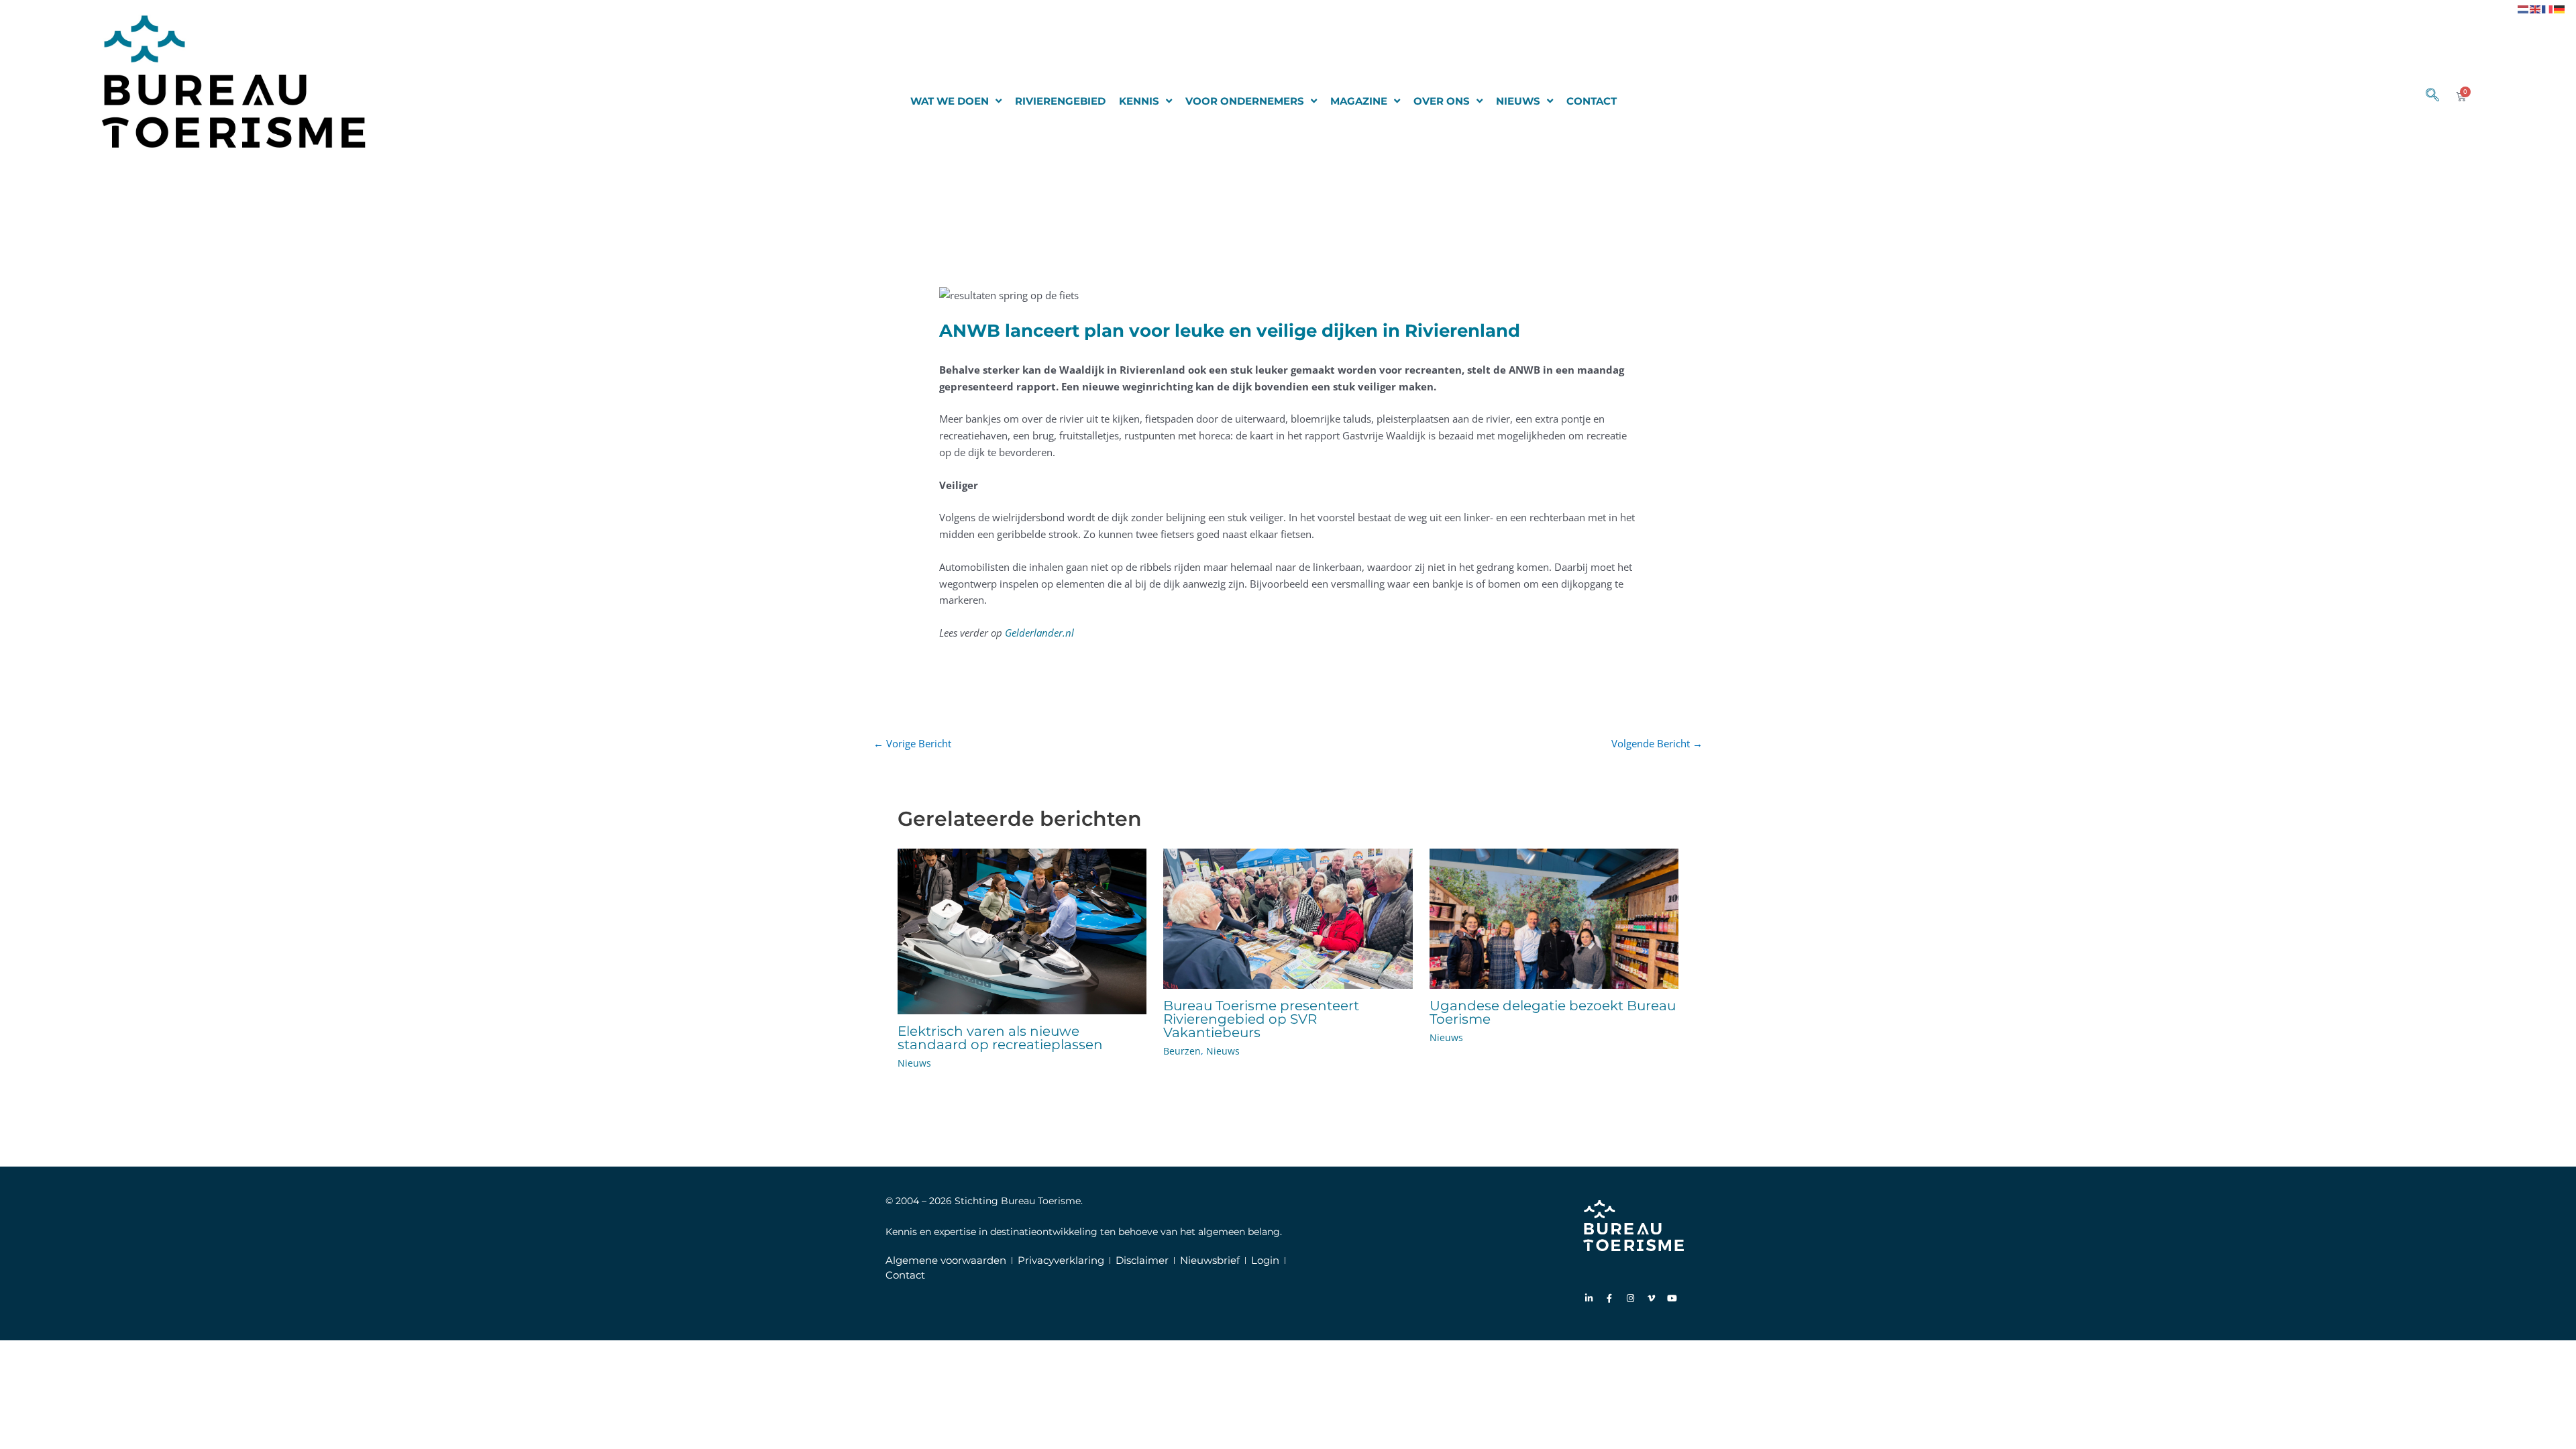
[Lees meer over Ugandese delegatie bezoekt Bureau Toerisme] (1554, 917)
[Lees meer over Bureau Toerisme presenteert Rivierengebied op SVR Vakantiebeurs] (1288, 917)
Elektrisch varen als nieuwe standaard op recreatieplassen (1000, 1038)
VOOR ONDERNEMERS (1245, 101)
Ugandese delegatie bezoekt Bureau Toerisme (1553, 1012)
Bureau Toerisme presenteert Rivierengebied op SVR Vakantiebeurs (1261, 1019)
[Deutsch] (2560, 8)
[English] (2536, 8)
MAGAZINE (1359, 101)
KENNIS (1139, 101)
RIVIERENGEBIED (1060, 101)
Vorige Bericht (912, 743)
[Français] (2548, 8)
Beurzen (1182, 1051)
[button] (2426, 96)
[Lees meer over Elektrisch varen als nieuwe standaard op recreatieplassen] (1022, 930)
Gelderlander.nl (1039, 633)
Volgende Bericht (1657, 743)
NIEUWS (1518, 101)
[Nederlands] (2524, 8)
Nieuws (914, 1063)
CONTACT (1592, 101)
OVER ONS (1442, 101)
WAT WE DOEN (950, 101)
